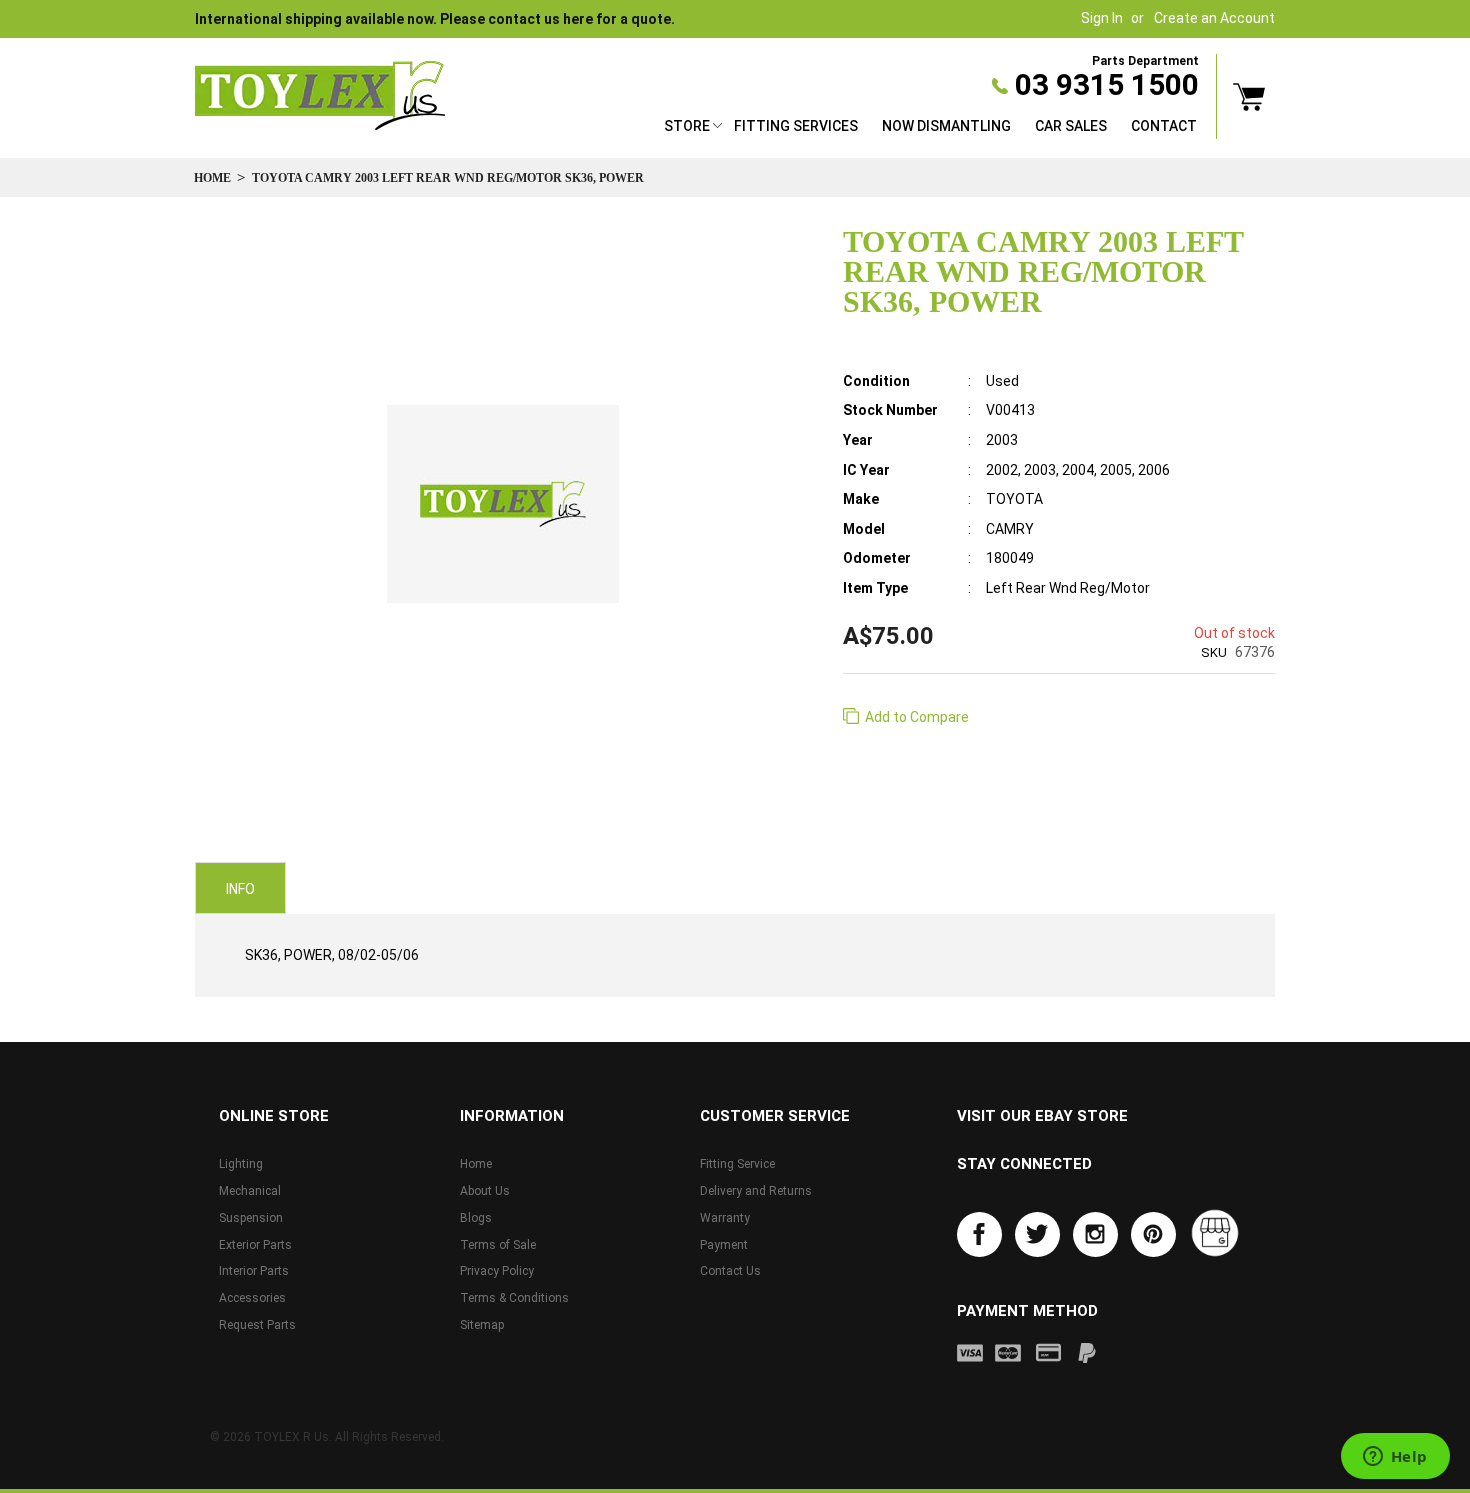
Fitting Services (796, 126)
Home (212, 178)
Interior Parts (254, 1271)
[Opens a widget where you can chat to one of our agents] (1395, 1458)
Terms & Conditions (514, 1298)
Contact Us (730, 1271)
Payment (724, 1245)
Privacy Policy (497, 1271)
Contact (1164, 126)
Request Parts (257, 1325)
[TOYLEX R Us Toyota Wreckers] (320, 96)
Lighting (241, 1164)
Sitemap (482, 1325)
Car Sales (1071, 126)
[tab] (240, 888)
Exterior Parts (255, 1245)
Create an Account (1214, 18)
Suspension (251, 1218)
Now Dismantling (946, 126)
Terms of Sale (498, 1245)
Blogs (476, 1218)
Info (240, 889)
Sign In (1102, 18)
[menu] (930, 128)
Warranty (725, 1218)
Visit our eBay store (1042, 1116)
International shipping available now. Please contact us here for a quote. (435, 19)
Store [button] (687, 126)
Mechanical (250, 1191)
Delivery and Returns (756, 1191)
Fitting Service (737, 1164)
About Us (485, 1191)
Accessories (252, 1298)
